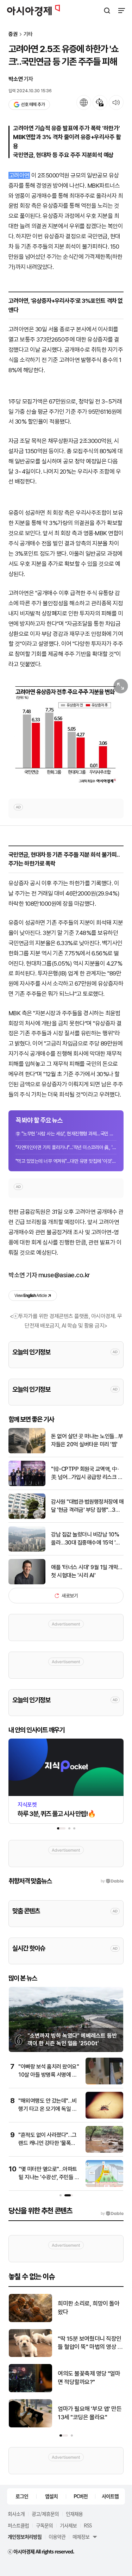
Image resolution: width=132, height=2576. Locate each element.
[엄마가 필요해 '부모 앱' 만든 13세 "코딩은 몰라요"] (30, 2426)
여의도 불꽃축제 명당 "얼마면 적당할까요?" (89, 2378)
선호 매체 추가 (33, 104)
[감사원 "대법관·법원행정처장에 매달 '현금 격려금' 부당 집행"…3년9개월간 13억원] (27, 1517)
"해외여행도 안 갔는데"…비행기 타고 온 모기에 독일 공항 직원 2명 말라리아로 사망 (49, 2109)
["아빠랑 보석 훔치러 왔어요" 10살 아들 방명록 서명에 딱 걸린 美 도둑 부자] (104, 2083)
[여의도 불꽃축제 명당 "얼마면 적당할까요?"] (30, 2391)
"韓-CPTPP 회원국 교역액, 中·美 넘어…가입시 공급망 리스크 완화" (87, 1473)
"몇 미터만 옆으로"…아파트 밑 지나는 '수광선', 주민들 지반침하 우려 (49, 2177)
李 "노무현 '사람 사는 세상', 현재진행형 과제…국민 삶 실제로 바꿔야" (66, 1134)
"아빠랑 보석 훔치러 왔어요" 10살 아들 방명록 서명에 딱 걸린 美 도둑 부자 (49, 2075)
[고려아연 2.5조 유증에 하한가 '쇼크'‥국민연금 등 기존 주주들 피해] (66, 733)
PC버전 (81, 2496)
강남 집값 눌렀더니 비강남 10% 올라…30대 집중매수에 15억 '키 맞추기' (86, 1539)
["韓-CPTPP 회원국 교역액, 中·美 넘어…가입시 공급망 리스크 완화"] (27, 1485)
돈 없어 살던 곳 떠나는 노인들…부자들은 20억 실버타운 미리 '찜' (87, 1440)
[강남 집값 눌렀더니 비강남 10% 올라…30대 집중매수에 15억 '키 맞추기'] (27, 1550)
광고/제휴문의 (45, 2514)
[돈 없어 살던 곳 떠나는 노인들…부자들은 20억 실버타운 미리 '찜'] (27, 1452)
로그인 (22, 2496)
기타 (28, 34)
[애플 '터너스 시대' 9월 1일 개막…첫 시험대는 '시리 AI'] (27, 1583)
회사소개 (16, 2514)
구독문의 (44, 2525)
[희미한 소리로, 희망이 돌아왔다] (30, 2321)
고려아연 (19, 175)
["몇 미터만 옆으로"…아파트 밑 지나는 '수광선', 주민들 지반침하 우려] (104, 2185)
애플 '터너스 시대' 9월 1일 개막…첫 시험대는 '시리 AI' (87, 1571)
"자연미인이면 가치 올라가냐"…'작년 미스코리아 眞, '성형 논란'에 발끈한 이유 (66, 1147)
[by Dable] (112, 2214)
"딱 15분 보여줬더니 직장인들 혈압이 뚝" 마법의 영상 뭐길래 (90, 2343)
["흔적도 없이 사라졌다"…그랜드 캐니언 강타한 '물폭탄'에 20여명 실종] (104, 2151)
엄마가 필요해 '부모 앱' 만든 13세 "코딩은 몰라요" (90, 2413)
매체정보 (81, 2537)
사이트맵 (110, 2496)
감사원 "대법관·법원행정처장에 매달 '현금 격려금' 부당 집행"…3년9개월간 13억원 (87, 1506)
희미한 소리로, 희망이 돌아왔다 (89, 2308)
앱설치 (51, 2496)
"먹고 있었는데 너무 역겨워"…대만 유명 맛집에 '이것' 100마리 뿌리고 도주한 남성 (66, 1161)
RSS (88, 2525)
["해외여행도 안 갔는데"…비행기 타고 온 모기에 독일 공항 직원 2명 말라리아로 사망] (104, 2117)
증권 (13, 34)
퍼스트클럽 (18, 2525)
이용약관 (57, 2537)
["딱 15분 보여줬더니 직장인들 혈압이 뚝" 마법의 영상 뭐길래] (30, 2355)
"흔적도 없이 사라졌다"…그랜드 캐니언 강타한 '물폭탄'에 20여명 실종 (48, 2143)
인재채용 (74, 2514)
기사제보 (68, 2525)
